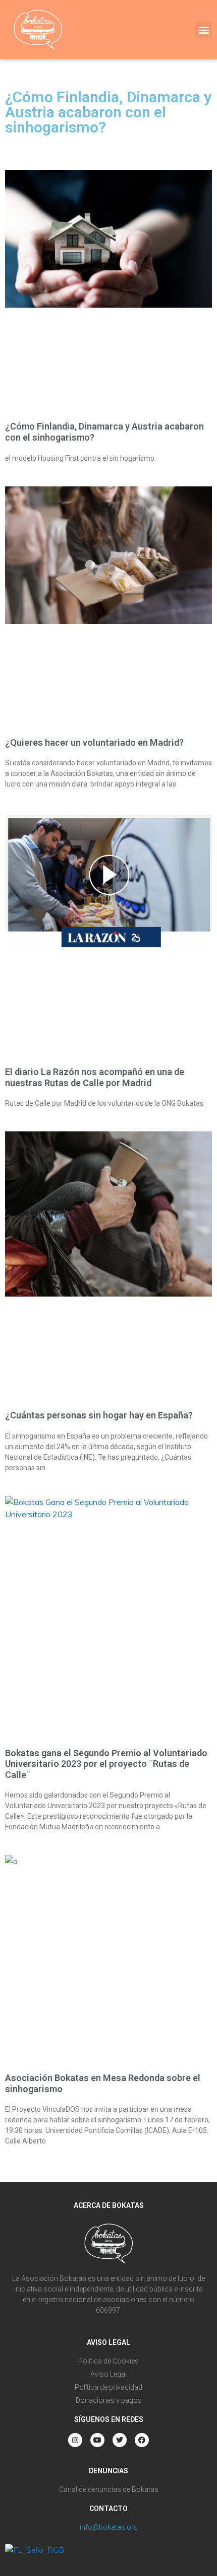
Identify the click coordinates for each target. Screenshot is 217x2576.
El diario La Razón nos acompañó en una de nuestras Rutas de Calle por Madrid (95, 1077)
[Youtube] (97, 2440)
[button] (204, 30)
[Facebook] (142, 2440)
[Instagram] (75, 2440)
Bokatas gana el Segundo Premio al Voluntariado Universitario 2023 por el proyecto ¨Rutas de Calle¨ (106, 1764)
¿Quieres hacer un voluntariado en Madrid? (94, 742)
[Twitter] (120, 2440)
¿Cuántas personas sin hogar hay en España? (99, 1415)
